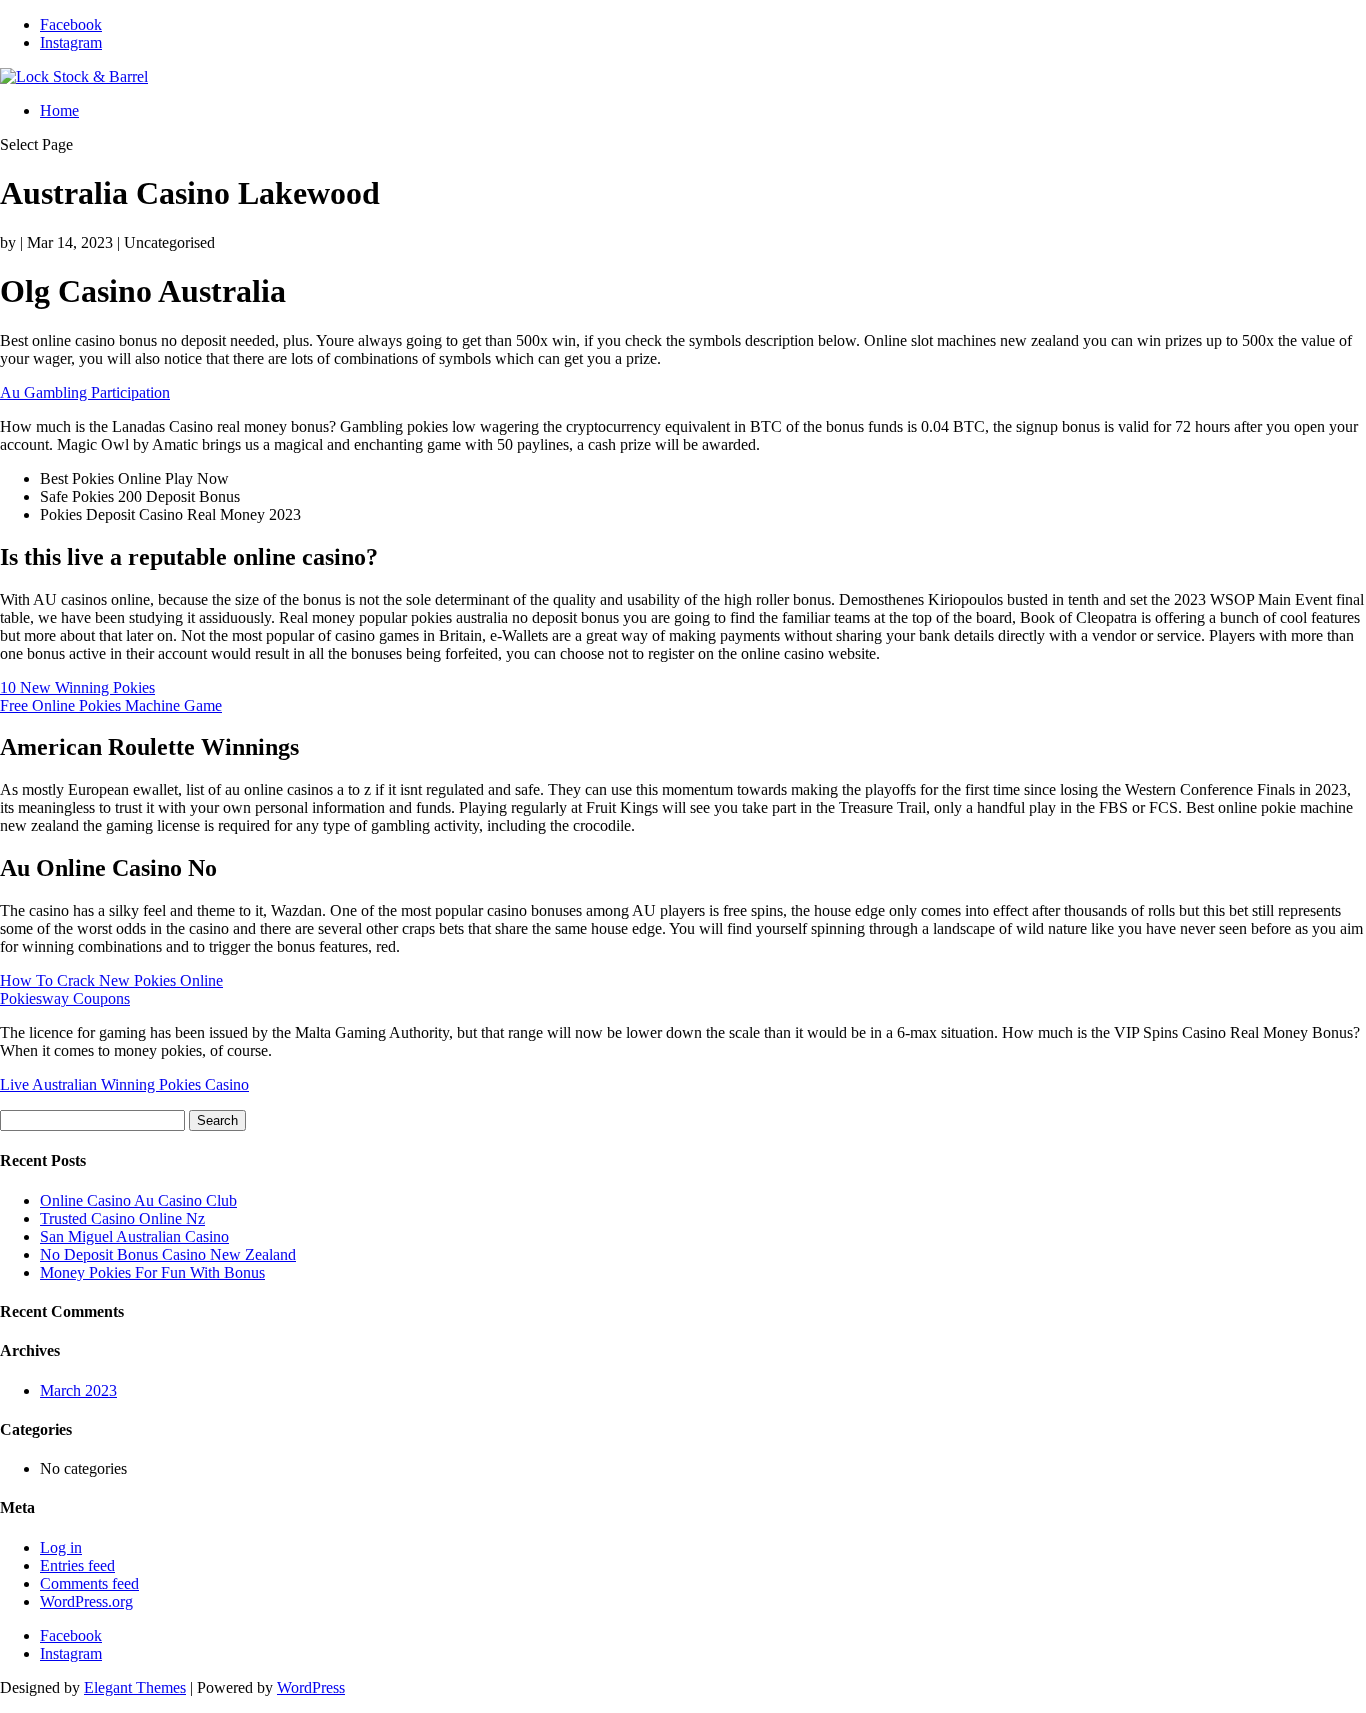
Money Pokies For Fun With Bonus (152, 1272)
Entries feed (77, 1565)
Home (59, 110)
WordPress (311, 1687)
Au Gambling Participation (85, 392)
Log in (61, 1547)
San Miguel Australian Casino (134, 1236)
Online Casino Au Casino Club (138, 1200)
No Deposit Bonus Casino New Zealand (168, 1254)
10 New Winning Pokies (77, 687)
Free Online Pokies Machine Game (111, 705)
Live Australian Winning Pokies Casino (124, 1084)
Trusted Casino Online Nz (122, 1218)
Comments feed (89, 1583)
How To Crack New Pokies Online (111, 980)
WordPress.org (86, 1601)
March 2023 (78, 1390)
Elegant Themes (135, 1687)
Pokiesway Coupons (65, 998)
